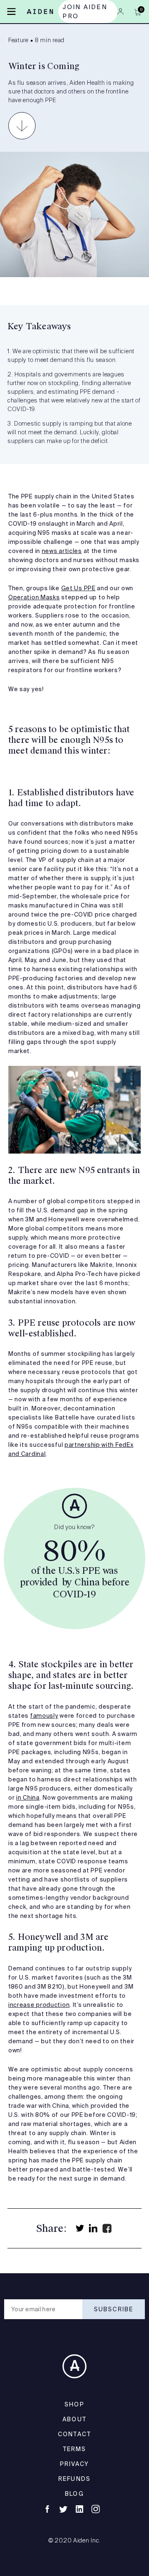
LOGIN (120, 12)
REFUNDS (74, 2479)
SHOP (74, 2404)
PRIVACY (75, 2464)
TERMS (75, 2449)
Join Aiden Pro (85, 11)
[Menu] (11, 11)
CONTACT (74, 2434)
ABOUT (74, 2419)
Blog (74, 2494)
